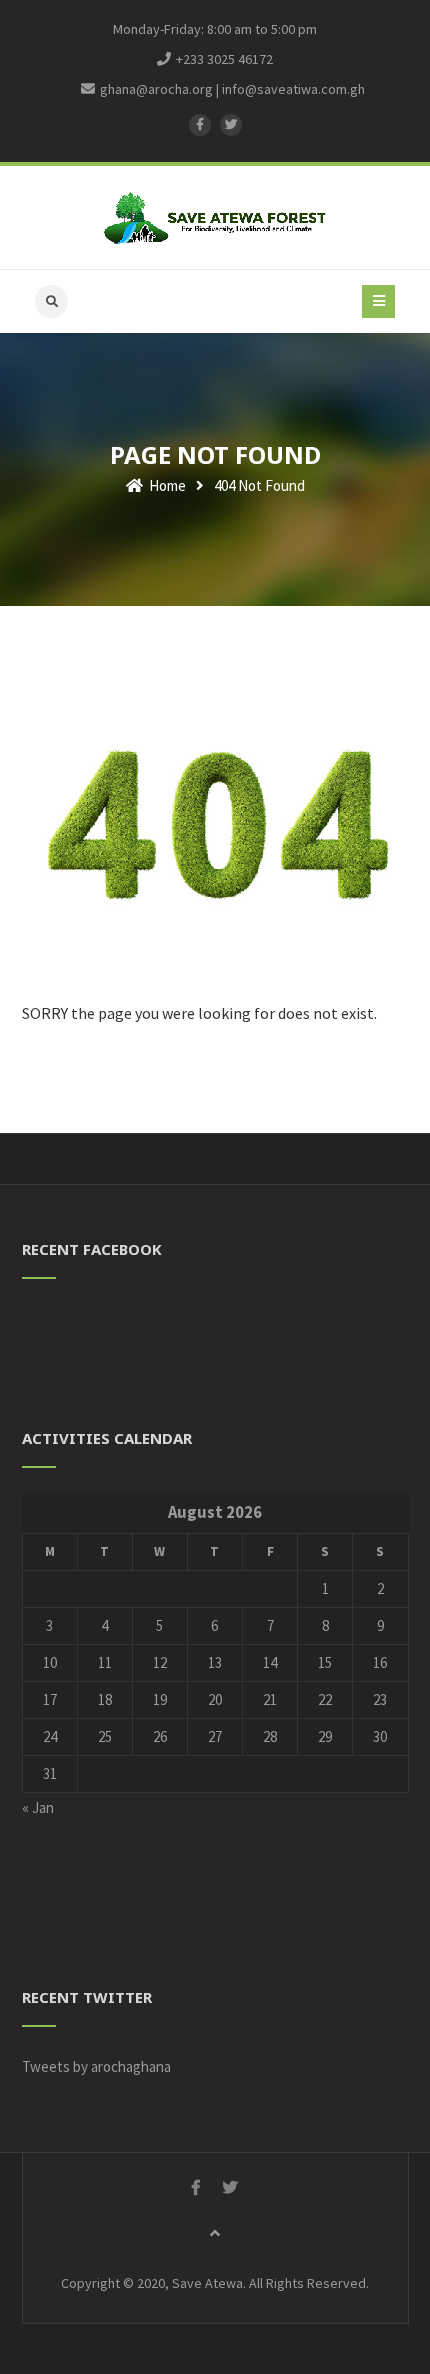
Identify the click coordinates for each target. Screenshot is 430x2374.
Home (166, 485)
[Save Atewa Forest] (215, 217)
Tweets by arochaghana (96, 2066)
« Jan (38, 1807)
